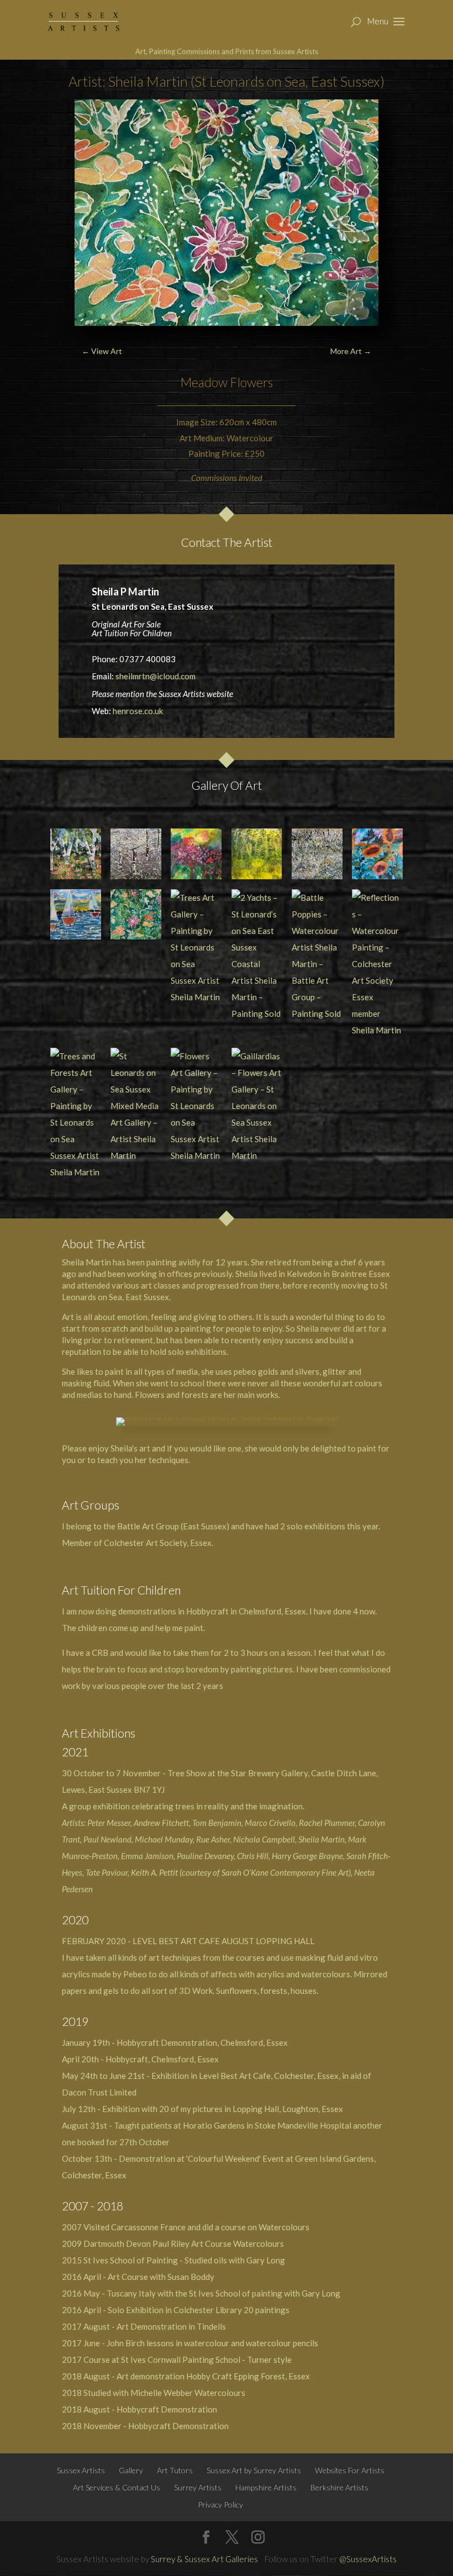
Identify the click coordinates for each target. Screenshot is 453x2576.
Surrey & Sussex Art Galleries (204, 2559)
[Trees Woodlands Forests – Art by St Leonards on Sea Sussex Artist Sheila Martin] (76, 854)
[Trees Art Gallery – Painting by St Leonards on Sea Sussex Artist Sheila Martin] (196, 947)
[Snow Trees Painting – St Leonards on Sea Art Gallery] (136, 854)
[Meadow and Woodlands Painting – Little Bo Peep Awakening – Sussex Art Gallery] (257, 854)
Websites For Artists (350, 2470)
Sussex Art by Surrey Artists (254, 2470)
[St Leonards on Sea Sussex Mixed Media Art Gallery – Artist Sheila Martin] (136, 1106)
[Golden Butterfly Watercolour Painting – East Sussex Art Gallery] (196, 854)
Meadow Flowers (227, 382)
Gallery (131, 2470)
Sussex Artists (81, 2470)
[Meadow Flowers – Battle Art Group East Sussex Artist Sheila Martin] (136, 915)
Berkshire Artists (339, 2487)
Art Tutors (175, 2470)
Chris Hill (253, 1856)
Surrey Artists (198, 2487)
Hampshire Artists (266, 2487)
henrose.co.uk (138, 711)
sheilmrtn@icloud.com (156, 676)
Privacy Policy (220, 2504)
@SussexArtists (368, 2559)
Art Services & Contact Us (117, 2487)
